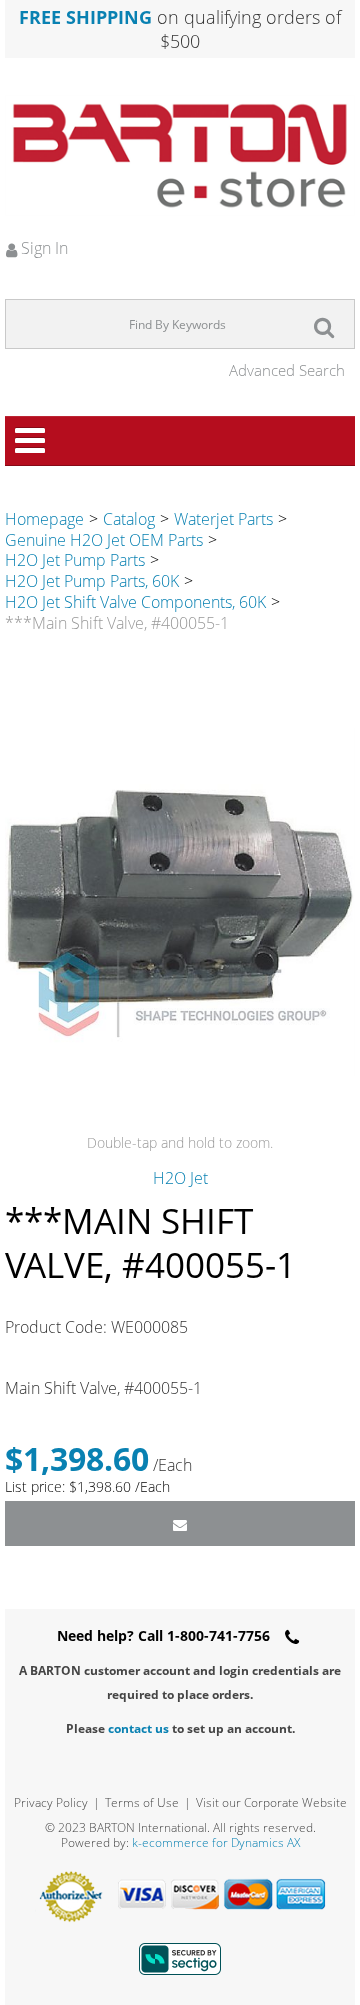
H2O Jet (180, 1178)
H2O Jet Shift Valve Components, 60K (135, 602)
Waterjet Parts (223, 519)
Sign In (42, 248)
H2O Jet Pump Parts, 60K (92, 581)
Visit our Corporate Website (271, 1802)
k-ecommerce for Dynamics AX (216, 1842)
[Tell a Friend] (180, 1523)
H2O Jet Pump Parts (75, 560)
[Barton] (180, 155)
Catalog (129, 519)
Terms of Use (142, 1802)
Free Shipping (85, 17)
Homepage (44, 519)
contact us (138, 1728)
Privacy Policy (51, 1802)
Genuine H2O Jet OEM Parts (104, 540)
